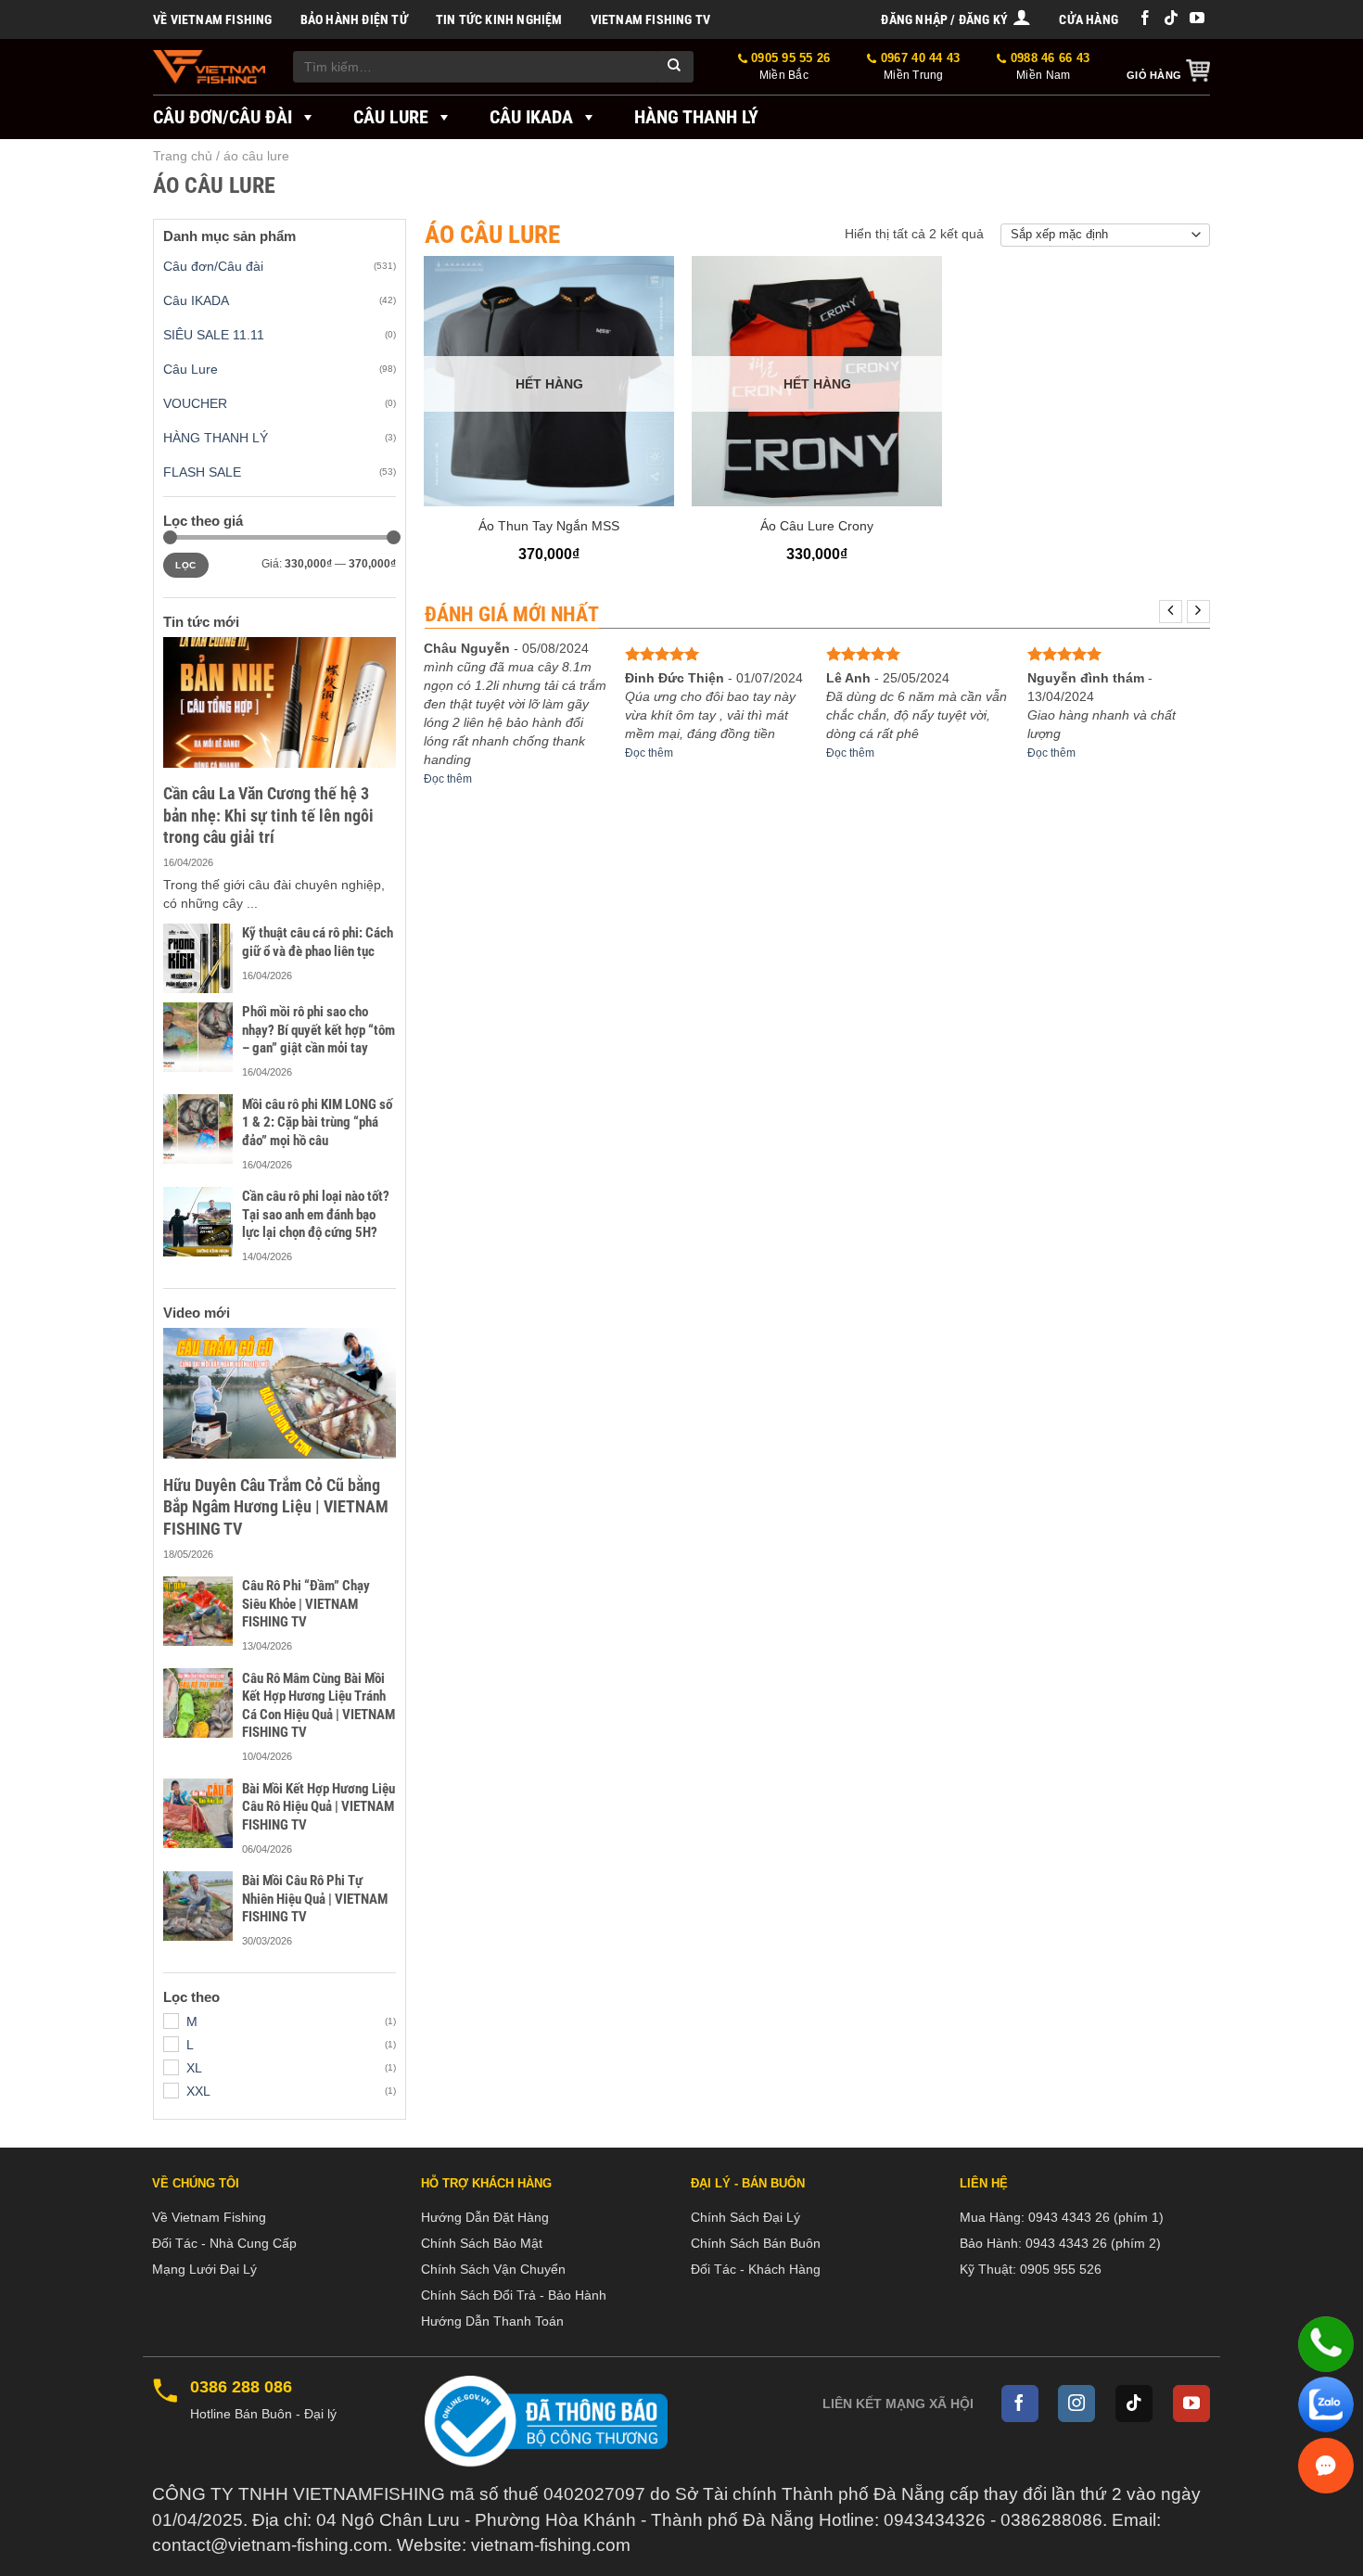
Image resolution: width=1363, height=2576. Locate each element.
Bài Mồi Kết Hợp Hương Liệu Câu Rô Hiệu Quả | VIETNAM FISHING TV (318, 1807)
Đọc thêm (448, 779)
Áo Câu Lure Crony (817, 526)
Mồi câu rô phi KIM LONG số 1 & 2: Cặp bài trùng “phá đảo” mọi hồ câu (317, 1122)
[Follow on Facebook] (1145, 19)
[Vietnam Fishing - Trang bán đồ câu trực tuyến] (209, 67)
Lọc (185, 565)
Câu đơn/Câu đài (223, 117)
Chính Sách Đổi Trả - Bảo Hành (514, 2295)
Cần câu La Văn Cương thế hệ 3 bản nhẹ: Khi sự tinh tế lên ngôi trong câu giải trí (268, 815)
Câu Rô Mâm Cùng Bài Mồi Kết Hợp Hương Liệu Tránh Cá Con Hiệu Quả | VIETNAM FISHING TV (318, 1706)
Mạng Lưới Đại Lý (204, 2269)
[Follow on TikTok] (1171, 19)
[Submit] (675, 67)
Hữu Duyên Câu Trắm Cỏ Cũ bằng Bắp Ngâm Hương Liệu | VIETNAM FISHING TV (276, 1507)
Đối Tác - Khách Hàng (756, 2269)
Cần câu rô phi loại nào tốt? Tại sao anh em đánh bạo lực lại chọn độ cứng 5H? (316, 1214)
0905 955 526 (1061, 2269)
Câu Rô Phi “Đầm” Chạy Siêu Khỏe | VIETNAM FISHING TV (306, 1604)
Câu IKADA (531, 117)
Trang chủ (183, 156)
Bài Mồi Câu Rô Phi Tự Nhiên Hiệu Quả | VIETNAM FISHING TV (315, 1899)
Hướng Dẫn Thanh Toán (492, 2321)
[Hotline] (1326, 2344)
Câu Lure (391, 117)
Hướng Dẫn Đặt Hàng (485, 2217)
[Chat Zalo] (1326, 2404)
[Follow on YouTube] (1197, 19)
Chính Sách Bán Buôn (756, 2243)
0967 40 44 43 (918, 66)
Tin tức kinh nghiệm (499, 19)
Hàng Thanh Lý (696, 117)
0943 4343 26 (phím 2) (1093, 2243)
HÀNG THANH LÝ (216, 438)
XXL (198, 2091)
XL (194, 2068)
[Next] (1198, 612)
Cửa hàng (1089, 19)
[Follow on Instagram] (1076, 2404)
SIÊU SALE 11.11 (214, 335)
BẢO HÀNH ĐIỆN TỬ (354, 19)
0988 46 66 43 (1048, 66)
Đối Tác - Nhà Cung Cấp (224, 2243)
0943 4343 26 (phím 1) (1096, 2217)
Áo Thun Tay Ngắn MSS (549, 526)
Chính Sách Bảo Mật (482, 2243)
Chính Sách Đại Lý (745, 2217)
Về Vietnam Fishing (213, 19)
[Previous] (1171, 612)
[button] (956, 19)
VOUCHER (195, 403)
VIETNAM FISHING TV (651, 19)
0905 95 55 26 (789, 66)
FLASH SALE (202, 472)
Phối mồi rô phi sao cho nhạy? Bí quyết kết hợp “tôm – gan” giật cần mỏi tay (318, 1030)
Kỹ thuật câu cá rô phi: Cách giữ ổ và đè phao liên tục (318, 942)
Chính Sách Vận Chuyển (493, 2269)
